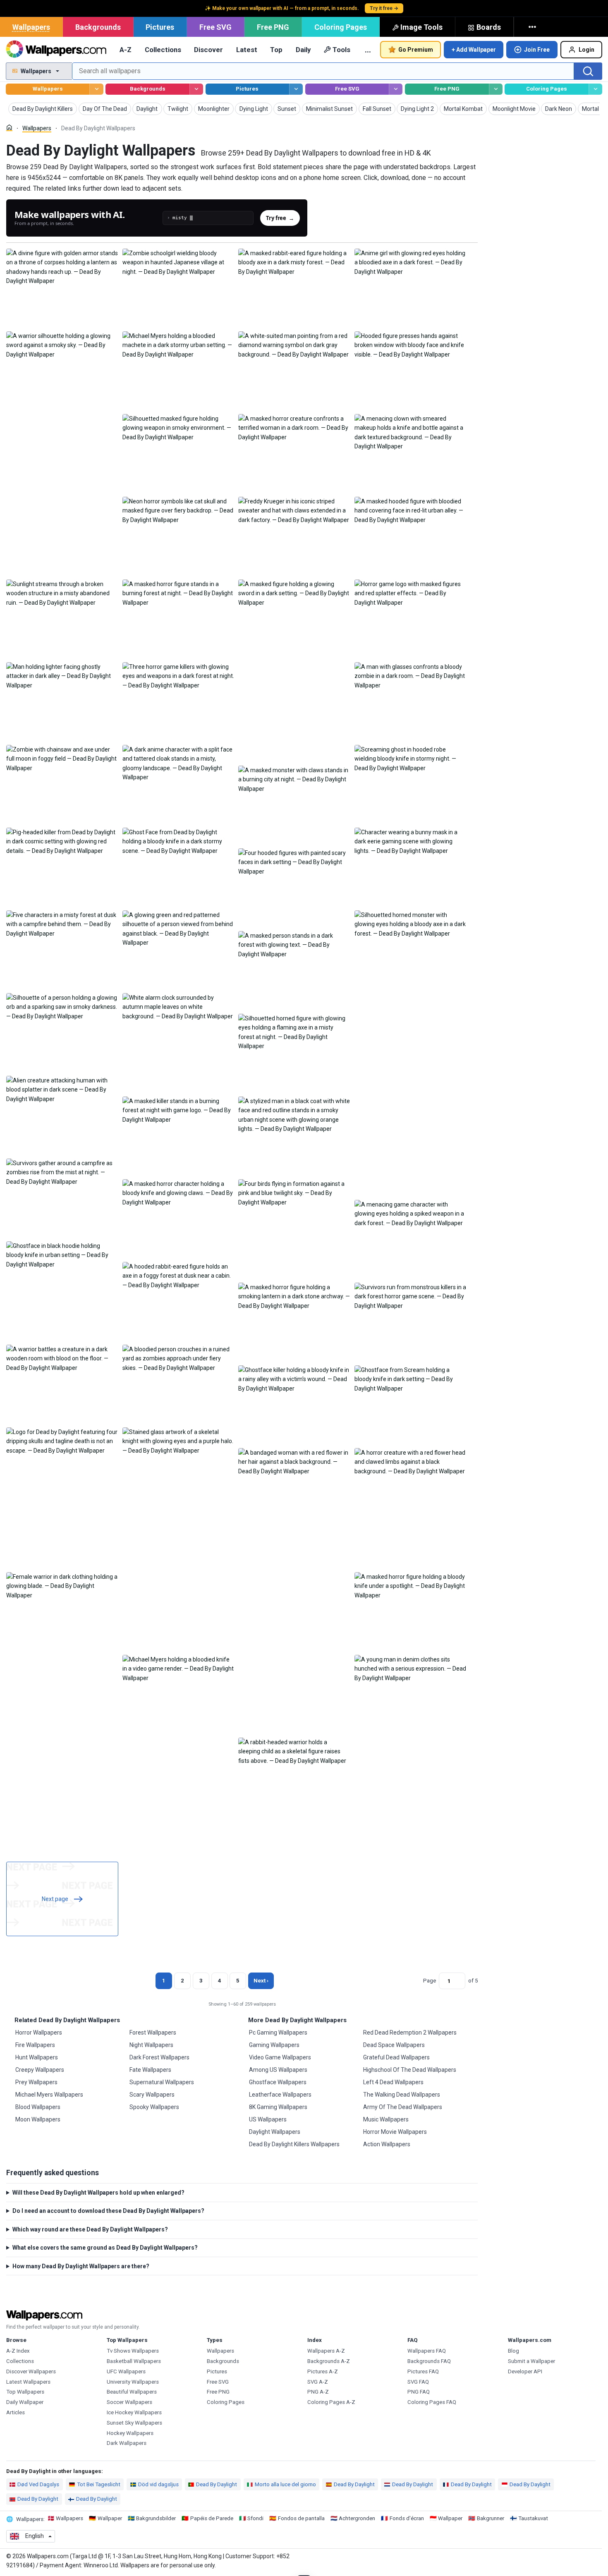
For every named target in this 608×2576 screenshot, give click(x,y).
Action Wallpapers (387, 2144)
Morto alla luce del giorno (285, 2484)
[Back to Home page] (56, 50)
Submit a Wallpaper (531, 2361)
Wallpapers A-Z (326, 2351)
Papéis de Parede (212, 2518)
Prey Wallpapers (36, 2082)
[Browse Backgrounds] (196, 89)
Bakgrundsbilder (156, 2518)
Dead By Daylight (217, 2484)
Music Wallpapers (386, 2119)
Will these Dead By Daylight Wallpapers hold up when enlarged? (98, 2193)
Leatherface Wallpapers (280, 2095)
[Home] (9, 128)
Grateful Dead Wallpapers (396, 2057)
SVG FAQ (418, 2382)
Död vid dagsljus (158, 2484)
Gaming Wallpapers (274, 2045)
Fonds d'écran (407, 2518)
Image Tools (421, 27)
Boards (489, 27)
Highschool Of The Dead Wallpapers (410, 2070)
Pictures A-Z (323, 2371)
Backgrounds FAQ (429, 2361)
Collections (163, 50)
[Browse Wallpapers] (96, 89)
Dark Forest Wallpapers (159, 2057)
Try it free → (384, 8)
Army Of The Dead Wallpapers (403, 2107)
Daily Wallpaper (25, 2402)
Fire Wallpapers (35, 2045)
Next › (261, 1981)
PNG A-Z (318, 2392)
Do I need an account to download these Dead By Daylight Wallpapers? (108, 2211)
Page (430, 1981)
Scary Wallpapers (152, 2095)
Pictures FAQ (423, 2371)
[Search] (588, 71)
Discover (208, 50)
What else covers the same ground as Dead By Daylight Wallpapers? (105, 2248)
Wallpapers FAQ (427, 2351)
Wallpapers (31, 27)
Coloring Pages (341, 27)
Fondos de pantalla (301, 2518)
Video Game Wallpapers (280, 2057)
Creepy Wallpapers (40, 2070)
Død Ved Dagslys (38, 2484)
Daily (303, 50)
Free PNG (273, 27)
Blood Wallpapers (38, 2107)
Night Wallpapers (151, 2045)
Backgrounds (98, 27)
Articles (16, 2412)
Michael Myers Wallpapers (49, 2095)
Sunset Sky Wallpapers (134, 2423)
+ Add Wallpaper (474, 50)
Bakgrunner (491, 2518)
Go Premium (416, 50)
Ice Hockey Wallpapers (134, 2412)
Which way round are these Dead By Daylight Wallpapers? (90, 2229)
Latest (247, 50)
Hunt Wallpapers (37, 2057)
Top (276, 50)
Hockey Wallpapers (130, 2433)
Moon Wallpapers (38, 2119)
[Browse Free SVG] (396, 89)
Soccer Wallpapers (129, 2402)
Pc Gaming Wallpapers (278, 2033)
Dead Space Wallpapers (394, 2045)
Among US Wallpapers (278, 2070)
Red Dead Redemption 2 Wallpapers (410, 2033)
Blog (513, 2351)
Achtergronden (357, 2518)
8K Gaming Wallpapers (278, 2107)
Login (586, 50)
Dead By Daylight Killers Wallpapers (294, 2144)
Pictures (160, 27)
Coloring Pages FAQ (432, 2402)
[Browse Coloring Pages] (595, 89)
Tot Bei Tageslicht (99, 2484)
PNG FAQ (419, 2392)
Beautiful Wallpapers (132, 2392)
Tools (341, 50)
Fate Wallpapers (150, 2070)
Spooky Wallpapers (154, 2107)
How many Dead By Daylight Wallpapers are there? (81, 2266)
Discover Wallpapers (31, 2371)
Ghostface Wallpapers (278, 2082)
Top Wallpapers (25, 2392)
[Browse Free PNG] (496, 89)
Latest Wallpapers (28, 2382)
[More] (533, 27)
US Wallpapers (268, 2119)
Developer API (525, 2371)
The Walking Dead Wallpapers (402, 2095)
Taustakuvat (533, 2518)
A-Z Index (18, 2351)
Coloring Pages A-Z (331, 2402)
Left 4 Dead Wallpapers (393, 2082)
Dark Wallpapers (127, 2443)
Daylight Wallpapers (275, 2132)
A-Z (126, 50)
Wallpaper (110, 2518)
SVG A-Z (318, 2382)
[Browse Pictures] (296, 89)
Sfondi (255, 2518)
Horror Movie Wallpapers (395, 2132)
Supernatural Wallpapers (162, 2082)
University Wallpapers (133, 2382)
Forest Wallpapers (153, 2033)
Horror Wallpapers (39, 2033)
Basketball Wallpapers (134, 2361)
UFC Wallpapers (126, 2371)
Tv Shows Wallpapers (133, 2351)
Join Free (537, 50)
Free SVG (215, 27)
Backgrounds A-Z (329, 2361)
